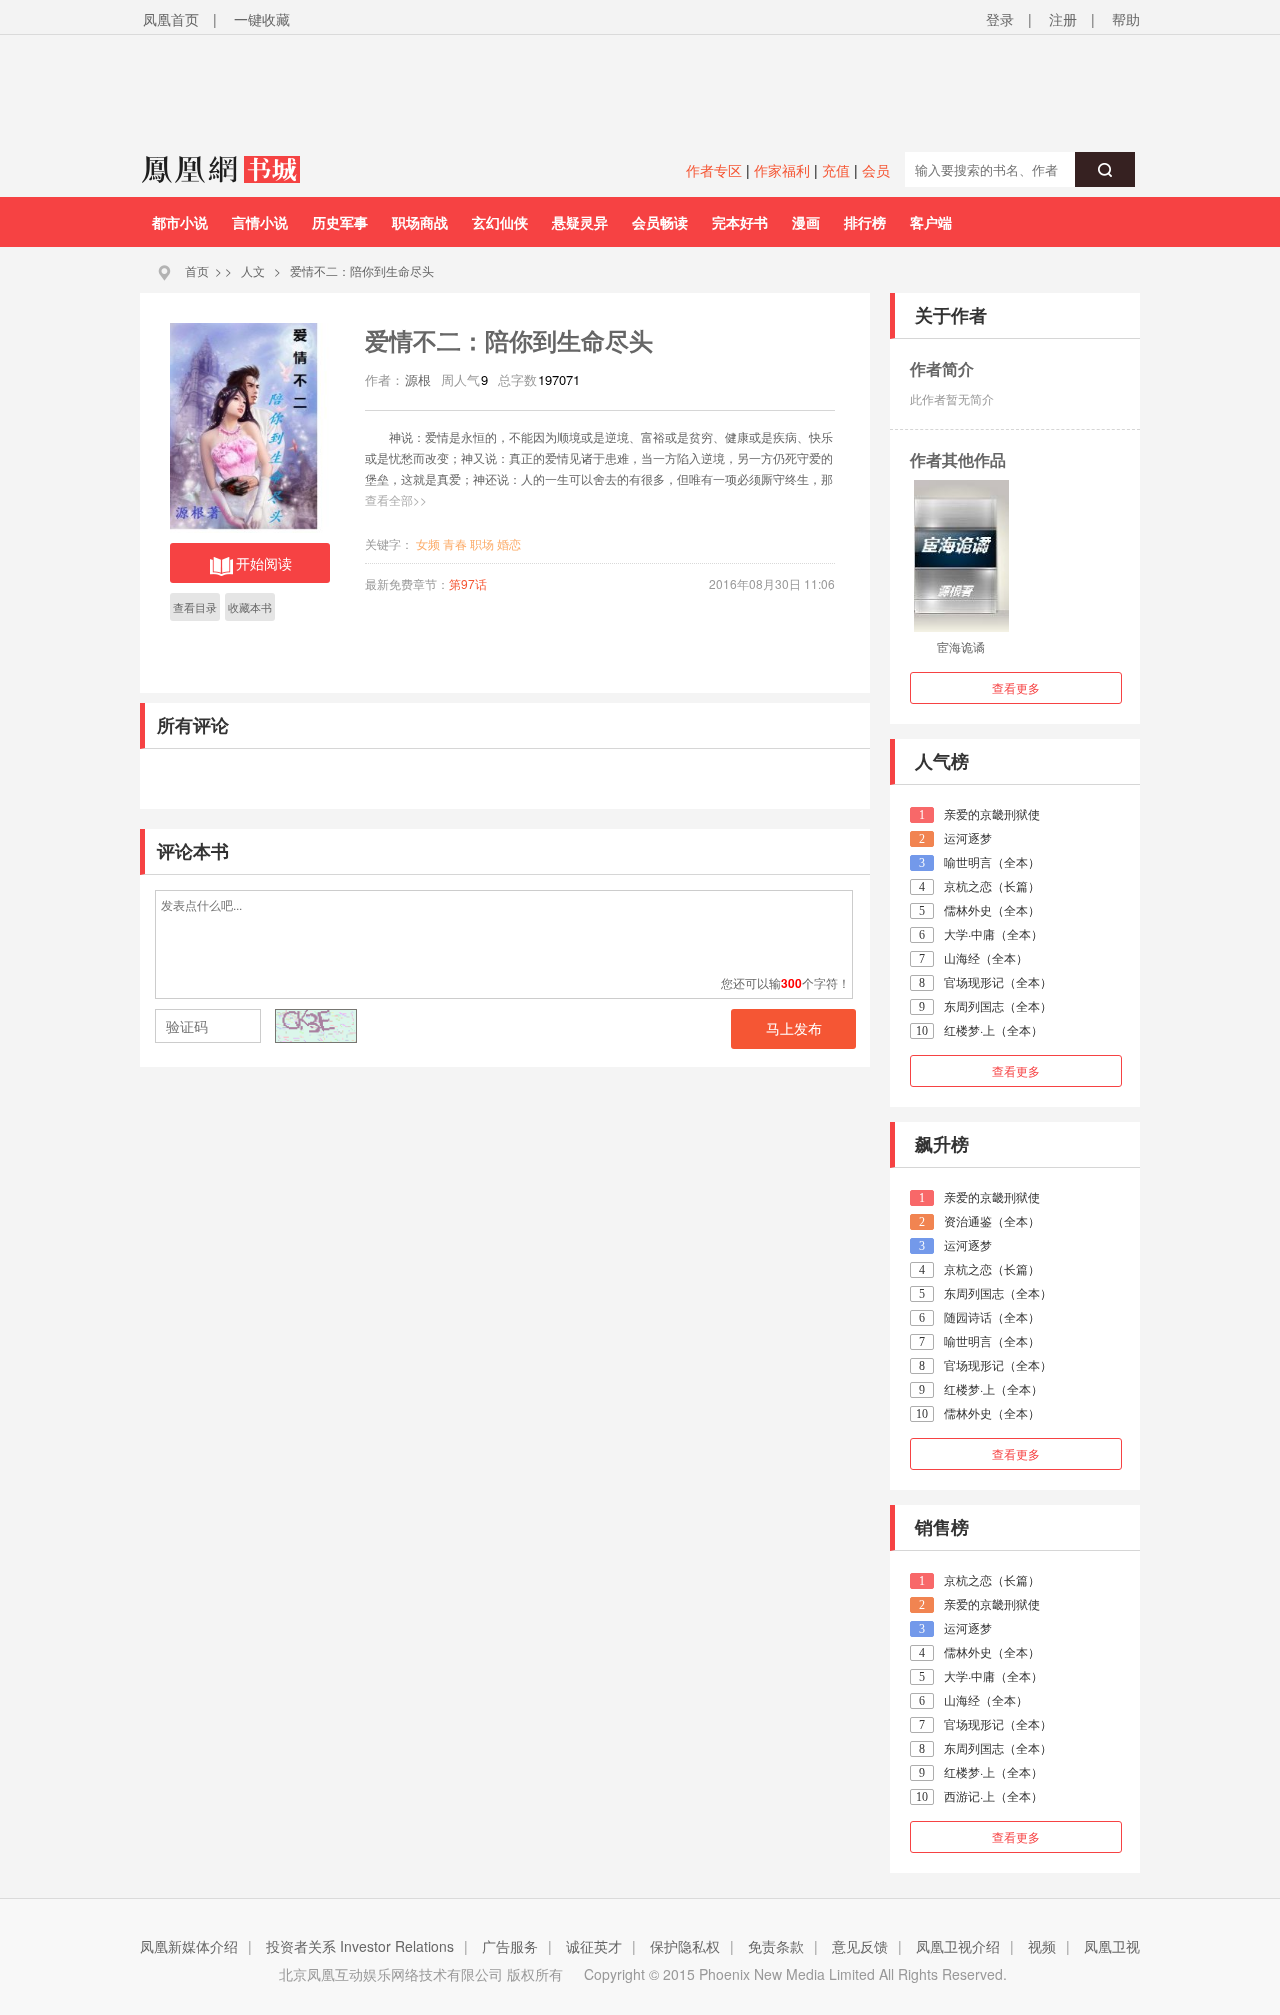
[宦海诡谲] (961, 555)
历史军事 (340, 222)
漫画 (806, 222)
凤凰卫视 (1112, 1946)
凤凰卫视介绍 (958, 1946)
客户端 (931, 222)
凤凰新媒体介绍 (189, 1946)
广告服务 (510, 1946)
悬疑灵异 (580, 222)
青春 (455, 543)
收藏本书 (250, 607)
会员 (876, 170)
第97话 (468, 583)
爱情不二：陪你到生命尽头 (362, 270)
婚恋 (509, 543)
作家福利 (782, 170)
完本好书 (740, 222)
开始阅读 (264, 563)
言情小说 (260, 222)
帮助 (1126, 19)
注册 (1063, 19)
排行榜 (865, 222)
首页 (197, 270)
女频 (428, 543)
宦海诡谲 (961, 646)
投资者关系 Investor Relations (360, 1946)
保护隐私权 (685, 1946)
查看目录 (195, 607)
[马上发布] (261, 1028)
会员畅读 (660, 222)
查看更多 (1016, 687)
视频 (1042, 1946)
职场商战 (420, 222)
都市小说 (180, 222)
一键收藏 (262, 19)
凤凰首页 (171, 19)
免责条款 (776, 1946)
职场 (482, 543)
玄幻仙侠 (500, 222)
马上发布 (794, 1029)
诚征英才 (594, 1946)
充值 (836, 170)
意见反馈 (860, 1946)
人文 (253, 270)
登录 (1000, 19)
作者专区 (714, 170)
